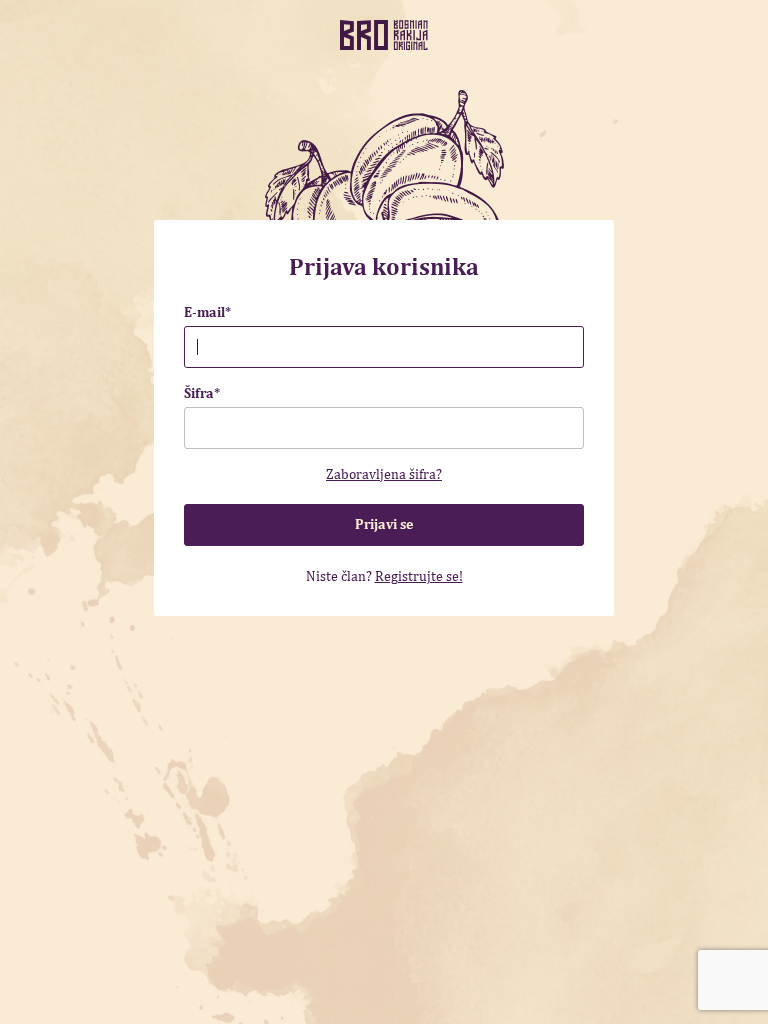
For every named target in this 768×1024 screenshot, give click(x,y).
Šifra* (202, 393)
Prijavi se (384, 524)
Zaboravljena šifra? (384, 474)
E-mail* (207, 312)
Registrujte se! (419, 576)
